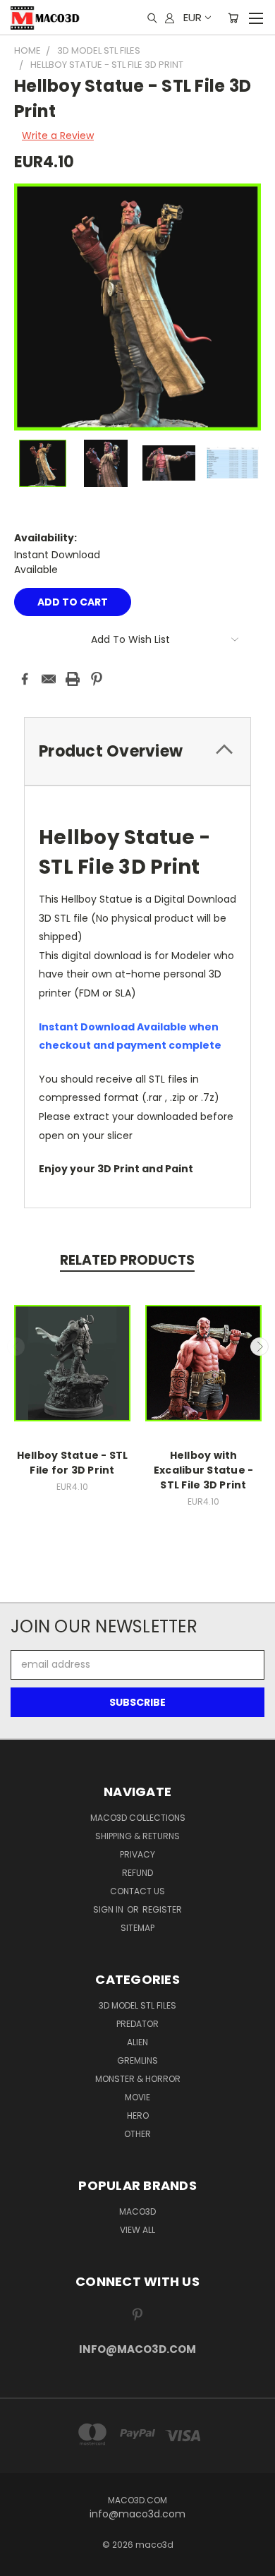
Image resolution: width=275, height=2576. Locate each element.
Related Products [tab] (127, 1260)
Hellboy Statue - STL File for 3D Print (73, 1463)
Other (137, 2134)
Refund (137, 1873)
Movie (137, 2097)
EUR (192, 17)
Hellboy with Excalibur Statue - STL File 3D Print (204, 1470)
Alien (137, 2042)
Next (259, 1347)
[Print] (73, 679)
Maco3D (137, 2211)
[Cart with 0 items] (233, 18)
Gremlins (137, 2060)
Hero (138, 2115)
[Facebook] (25, 679)
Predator (137, 2024)
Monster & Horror (138, 2079)
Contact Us (137, 1891)
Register (162, 1909)
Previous (16, 1347)
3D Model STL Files (137, 2005)
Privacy (137, 1854)
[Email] (49, 679)
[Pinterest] (97, 679)
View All (137, 2230)
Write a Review (58, 136)
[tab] (137, 751)
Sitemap (137, 1928)
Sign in (109, 1909)
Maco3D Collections (138, 1818)
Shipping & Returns (137, 1836)
